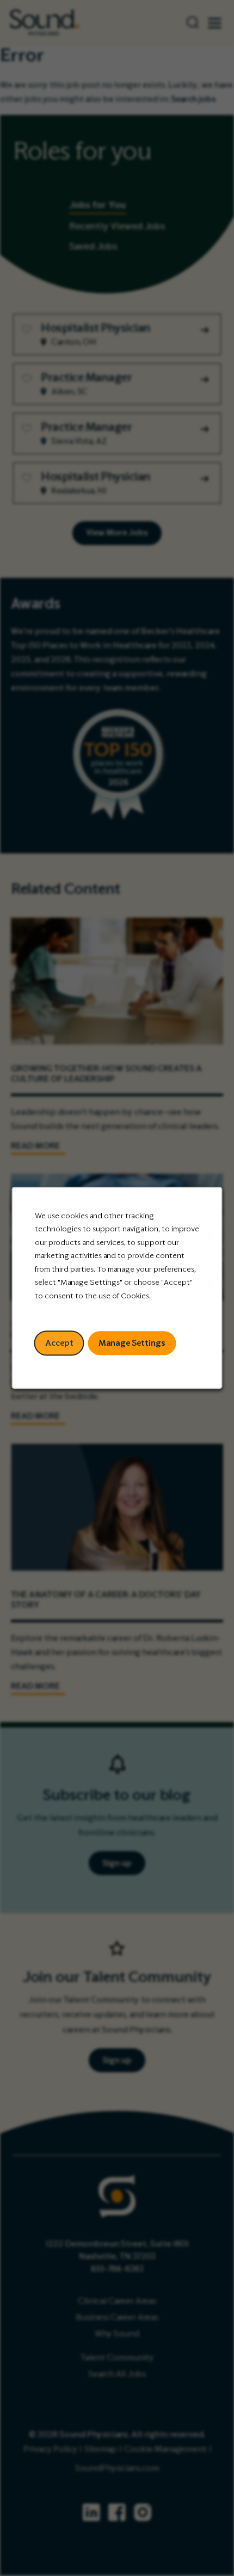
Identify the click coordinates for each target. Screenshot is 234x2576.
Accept (59, 1343)
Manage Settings (132, 1343)
